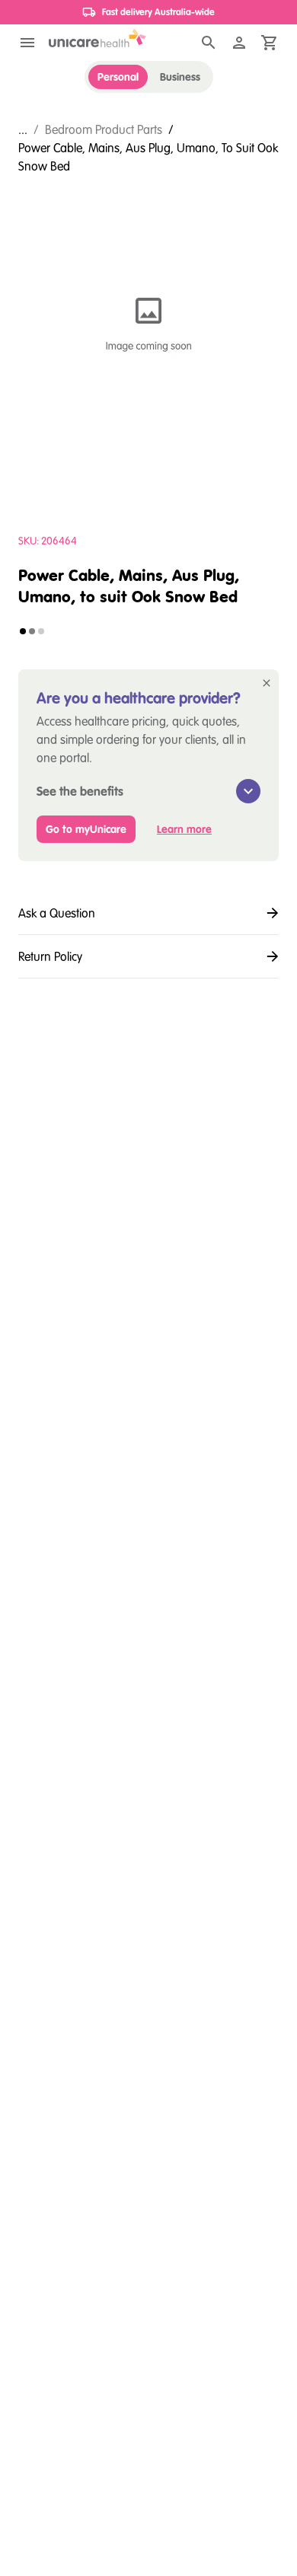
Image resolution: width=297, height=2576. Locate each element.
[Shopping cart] (270, 43)
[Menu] (27, 43)
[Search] (209, 43)
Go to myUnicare (86, 829)
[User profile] (239, 43)
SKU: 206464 (48, 541)
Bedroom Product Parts (104, 129)
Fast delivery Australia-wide (158, 12)
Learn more (184, 829)
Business (180, 77)
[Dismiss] (267, 683)
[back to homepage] (97, 38)
